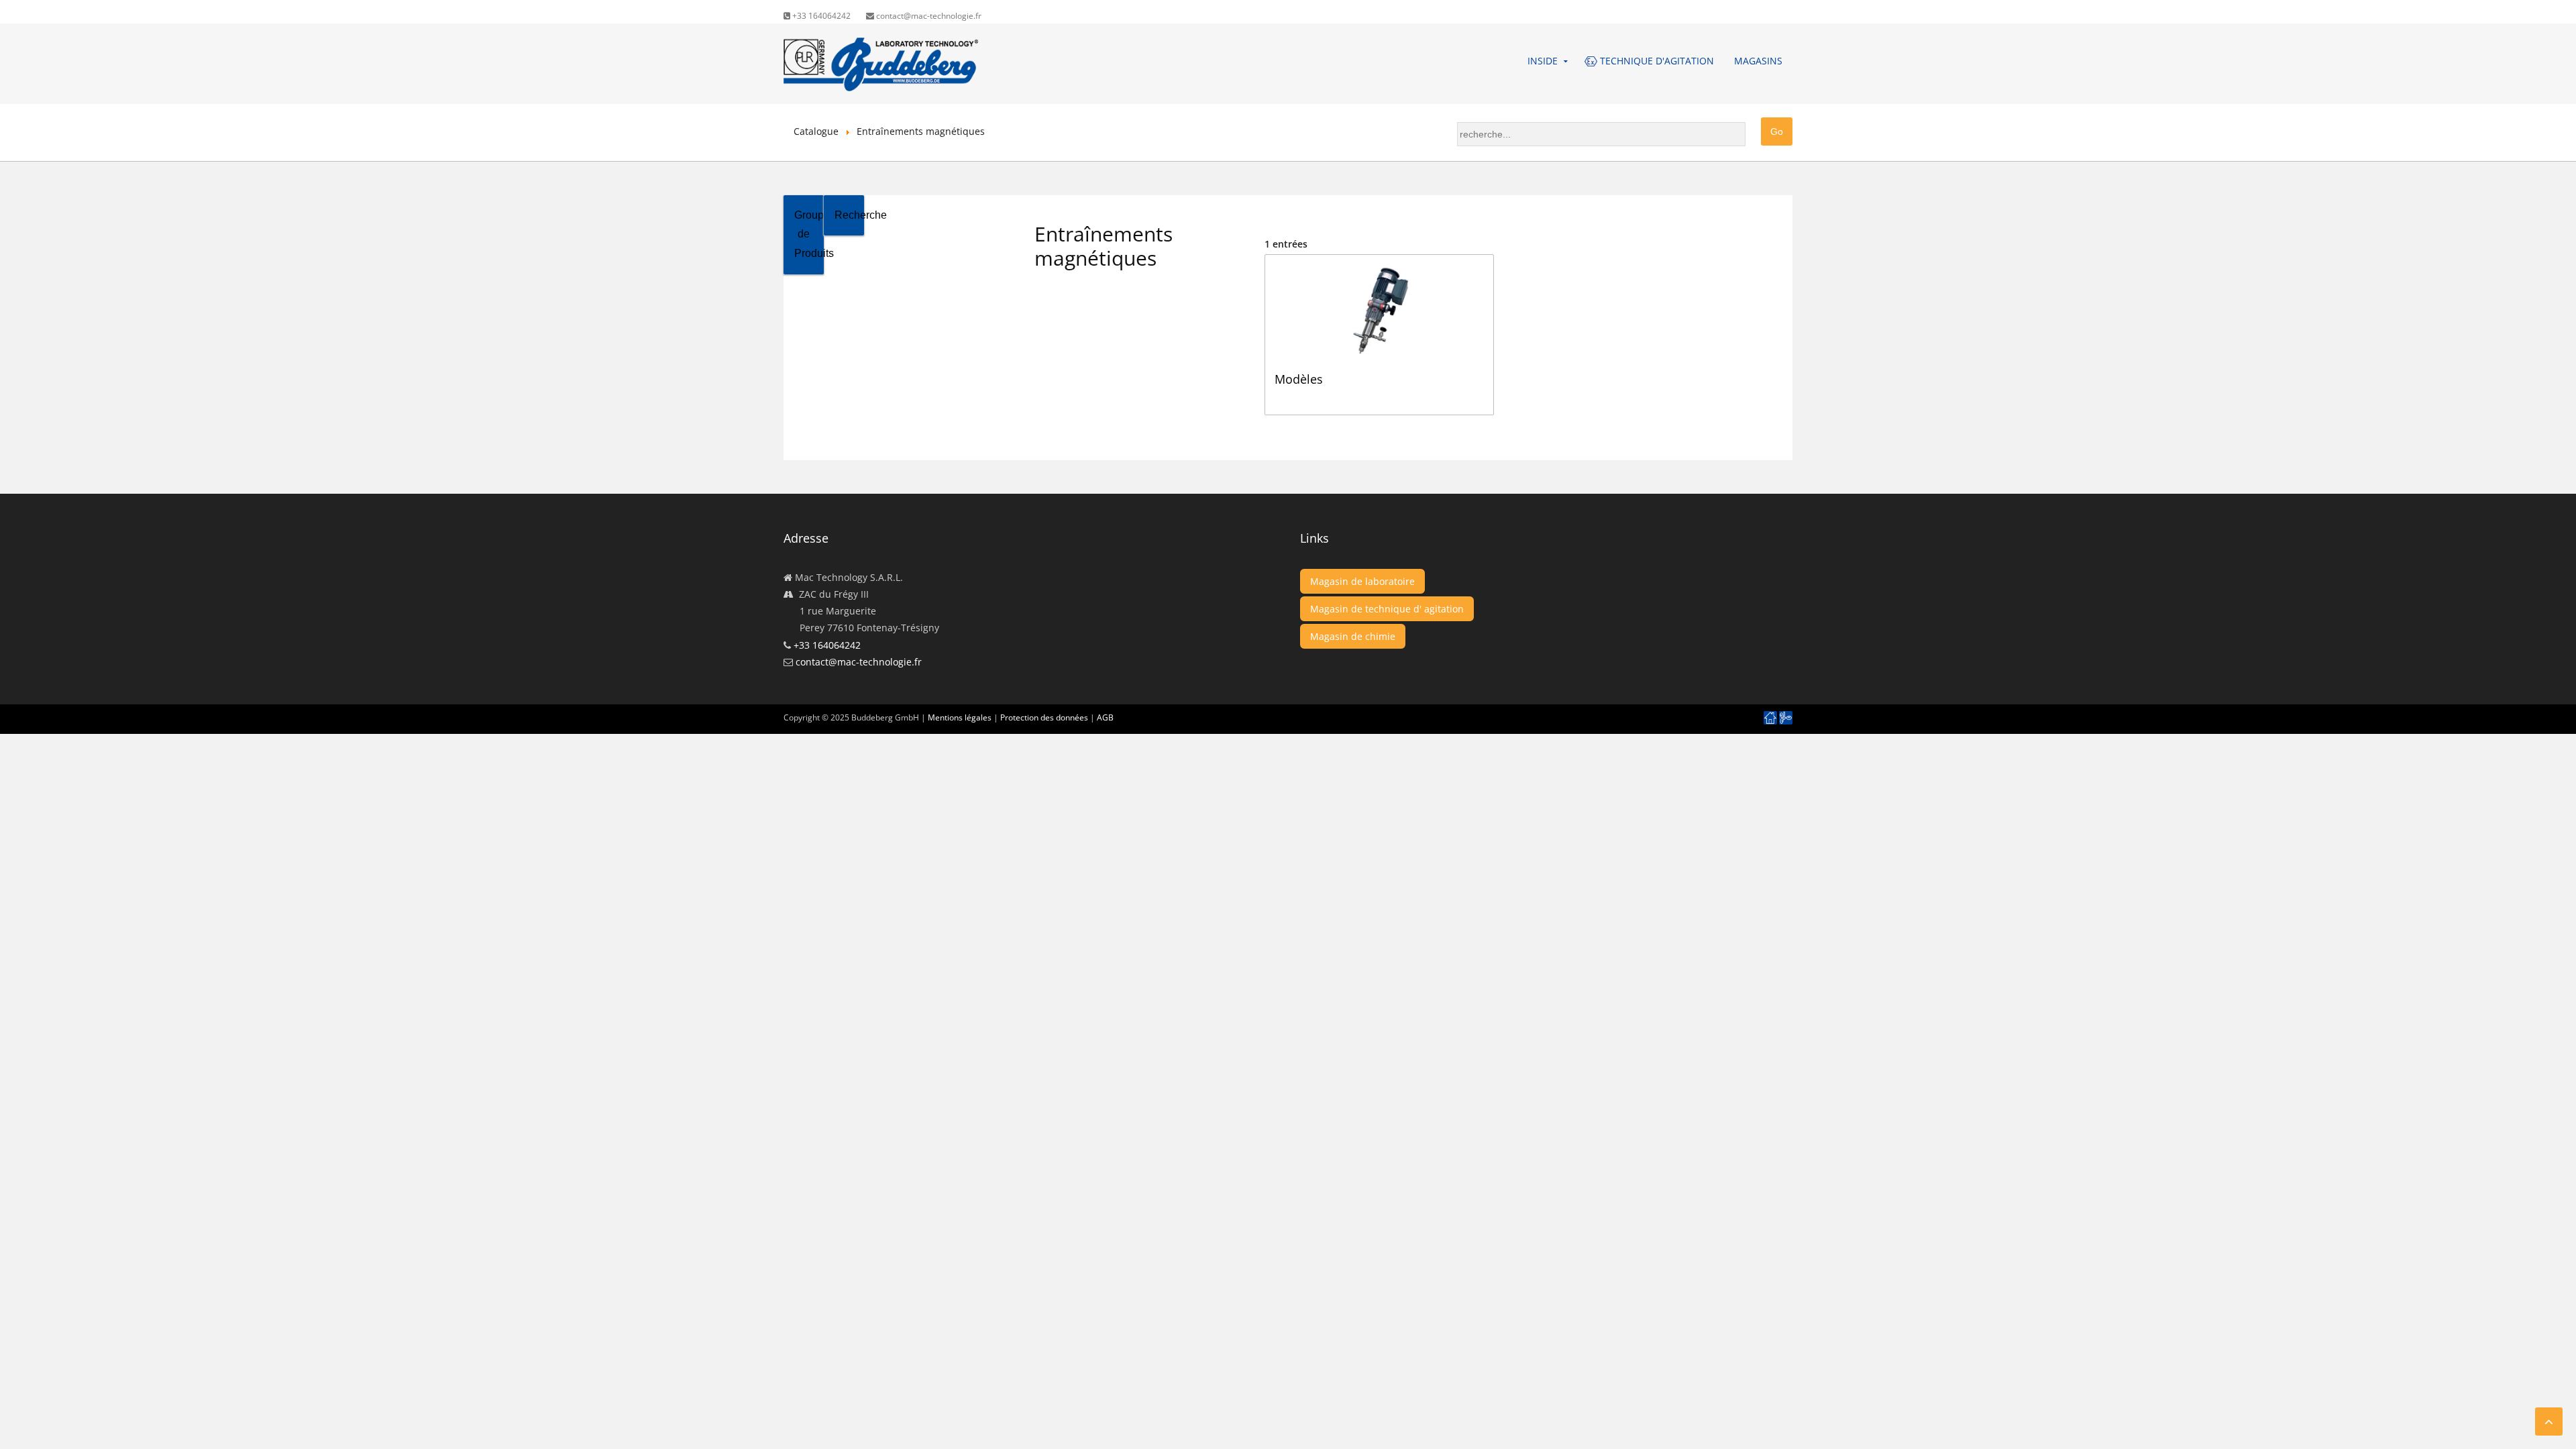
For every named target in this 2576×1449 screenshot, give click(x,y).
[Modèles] (1385, 261)
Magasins (1758, 61)
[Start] (1770, 718)
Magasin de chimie (1353, 636)
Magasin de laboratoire (1362, 581)
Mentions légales (960, 717)
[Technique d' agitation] (1786, 718)
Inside (1543, 61)
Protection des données (1044, 717)
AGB (1105, 717)
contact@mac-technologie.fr (928, 16)
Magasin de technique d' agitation (1387, 609)
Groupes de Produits (809, 234)
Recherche (849, 215)
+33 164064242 (820, 16)
